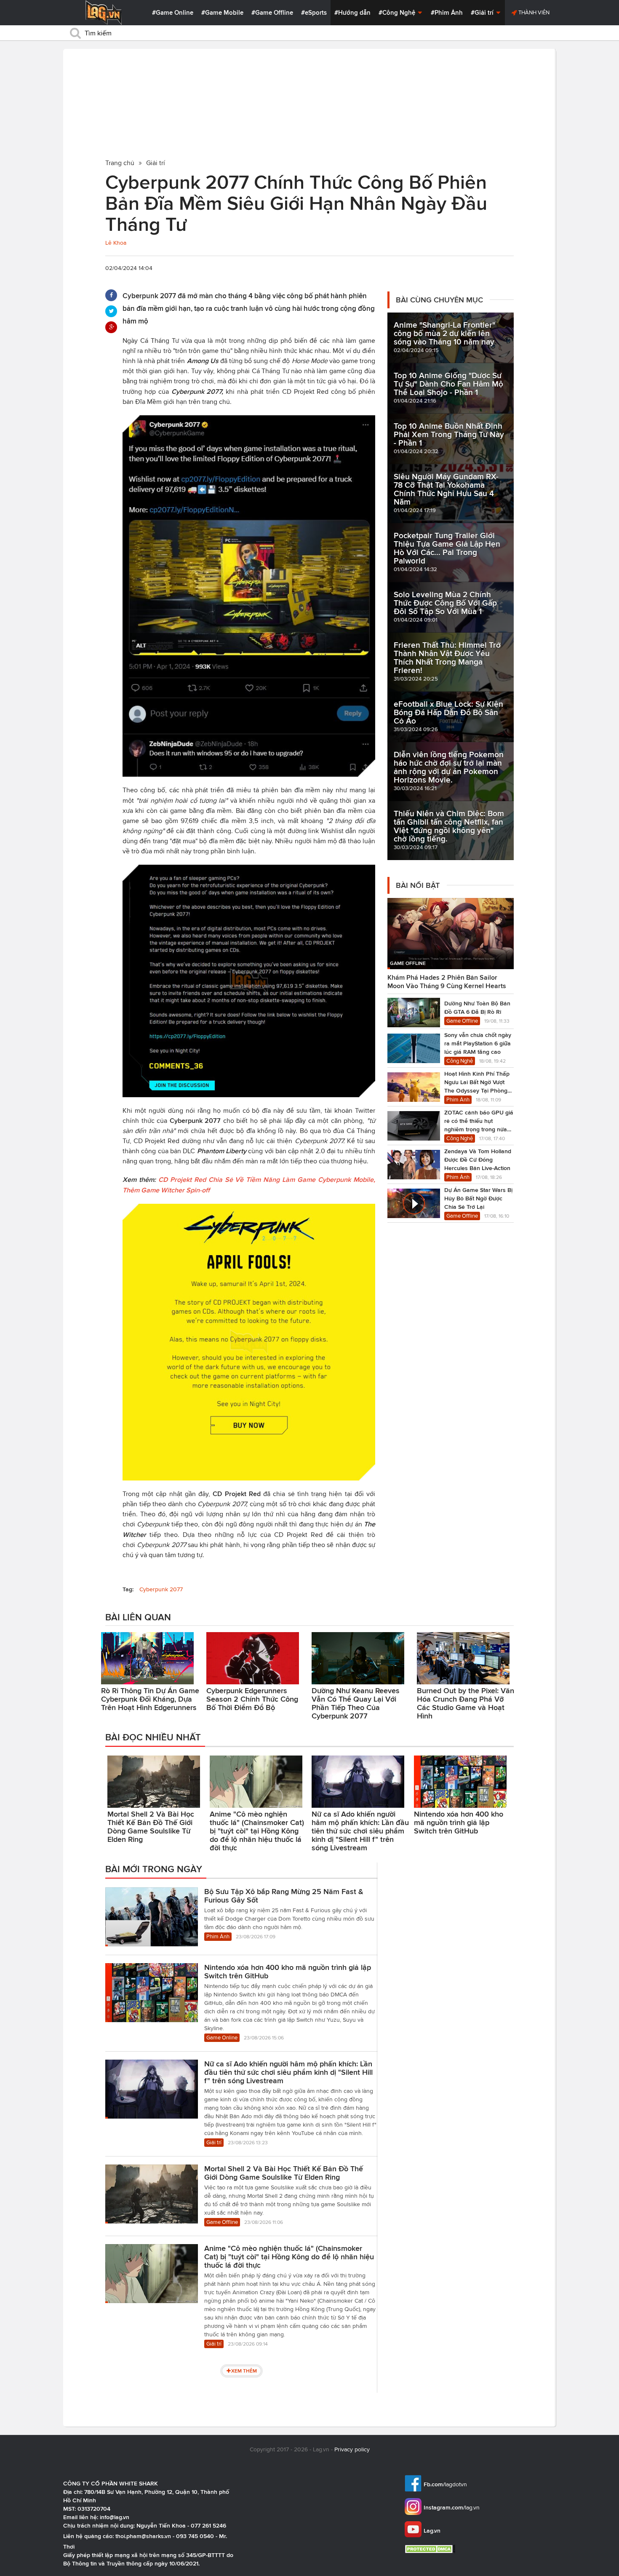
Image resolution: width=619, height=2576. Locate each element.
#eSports (314, 13)
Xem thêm (244, 2371)
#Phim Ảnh (447, 13)
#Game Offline (272, 13)
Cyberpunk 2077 (161, 1589)
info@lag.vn (115, 2517)
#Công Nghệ (398, 13)
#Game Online (173, 13)
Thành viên (533, 12)
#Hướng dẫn (352, 13)
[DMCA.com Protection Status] (431, 2549)
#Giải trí (483, 13)
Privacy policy (352, 2449)
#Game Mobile (222, 13)
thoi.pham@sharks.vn (143, 2536)
